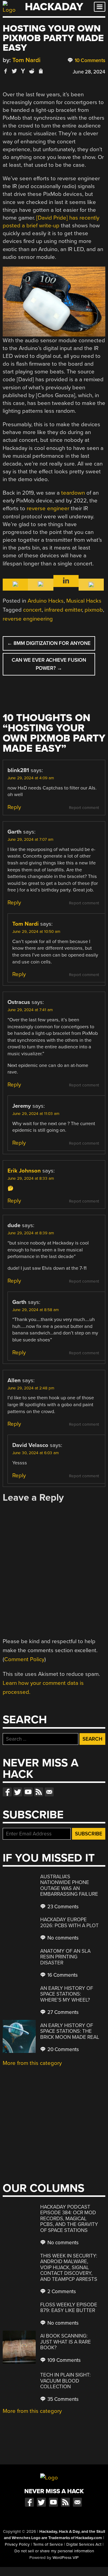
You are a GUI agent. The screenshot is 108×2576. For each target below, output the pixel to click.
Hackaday (54, 7)
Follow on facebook (7, 1792)
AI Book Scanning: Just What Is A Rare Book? (66, 2342)
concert (32, 610)
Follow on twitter (18, 1792)
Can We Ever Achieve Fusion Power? (49, 664)
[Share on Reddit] (32, 71)
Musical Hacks (84, 601)
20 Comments (63, 2049)
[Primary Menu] (100, 7)
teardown (73, 493)
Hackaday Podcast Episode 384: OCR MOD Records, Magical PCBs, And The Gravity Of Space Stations (69, 2219)
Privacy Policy (17, 2545)
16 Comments (62, 1975)
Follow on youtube (28, 1792)
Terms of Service (48, 2545)
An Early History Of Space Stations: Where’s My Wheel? (67, 1994)
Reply (14, 807)
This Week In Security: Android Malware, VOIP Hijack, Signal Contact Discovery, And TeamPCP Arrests (69, 2267)
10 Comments (89, 60)
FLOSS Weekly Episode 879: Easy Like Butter (69, 2308)
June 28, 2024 (89, 72)
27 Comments (62, 2012)
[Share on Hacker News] (23, 71)
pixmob (94, 610)
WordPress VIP (66, 2558)
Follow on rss (39, 1792)
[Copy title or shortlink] (40, 71)
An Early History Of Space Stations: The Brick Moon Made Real (70, 2031)
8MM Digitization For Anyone (49, 643)
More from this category (32, 2063)
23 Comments (62, 1907)
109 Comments (63, 2360)
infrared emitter (63, 610)
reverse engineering (28, 619)
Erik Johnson (24, 1171)
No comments (62, 1938)
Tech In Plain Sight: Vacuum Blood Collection (65, 2381)
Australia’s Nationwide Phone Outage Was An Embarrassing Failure (69, 1886)
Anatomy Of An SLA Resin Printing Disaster (65, 1957)
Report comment (84, 808)
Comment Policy (24, 1659)
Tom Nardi (26, 60)
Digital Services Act (84, 2545)
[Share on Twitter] (14, 71)
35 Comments (62, 2399)
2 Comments (61, 2291)
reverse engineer (48, 508)
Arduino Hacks (46, 601)
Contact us (49, 1792)
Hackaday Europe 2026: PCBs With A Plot (69, 1923)
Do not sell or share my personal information (54, 2551)
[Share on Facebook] (6, 71)
